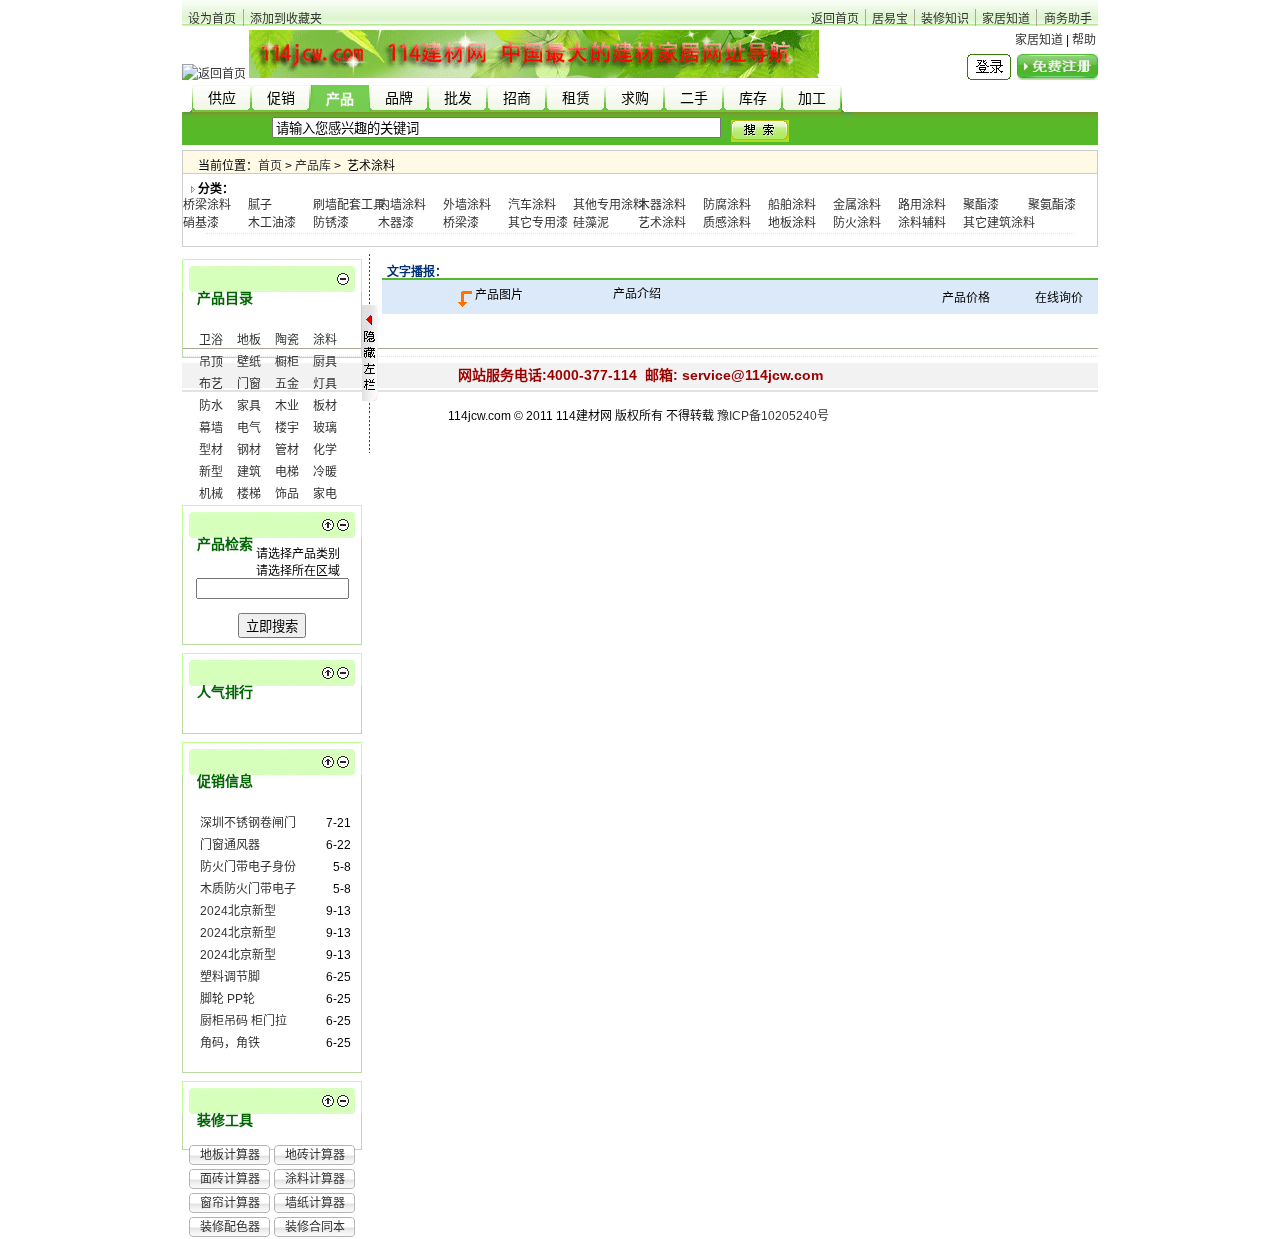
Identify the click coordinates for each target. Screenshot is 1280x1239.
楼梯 (249, 494)
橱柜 (287, 362)
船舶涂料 (792, 205)
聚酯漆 (981, 205)
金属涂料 (857, 205)
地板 (249, 340)
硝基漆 (201, 223)
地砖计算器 (315, 1155)
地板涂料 (792, 223)
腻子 (260, 205)
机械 (211, 494)
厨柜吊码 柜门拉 (243, 1021)
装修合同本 (315, 1227)
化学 (325, 450)
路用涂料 (922, 205)
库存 (753, 98)
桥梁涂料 (207, 205)
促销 (281, 98)
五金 (287, 384)
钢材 (249, 450)
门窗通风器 (230, 845)
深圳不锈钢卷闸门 (248, 823)
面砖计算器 (230, 1179)
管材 (287, 450)
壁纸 (249, 362)
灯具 (325, 384)
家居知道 (1006, 19)
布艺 (211, 384)
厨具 (325, 362)
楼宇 (287, 428)
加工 (812, 98)
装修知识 (945, 19)
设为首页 (212, 19)
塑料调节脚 (230, 977)
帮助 (1084, 40)
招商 (517, 98)
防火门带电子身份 (248, 867)
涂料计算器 (315, 1179)
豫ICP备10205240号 (773, 416)
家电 (325, 494)
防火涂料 (857, 223)
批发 (458, 98)
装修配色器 (230, 1227)
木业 (287, 406)
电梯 (287, 472)
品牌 (399, 98)
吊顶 (211, 362)
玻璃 (325, 428)
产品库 (313, 166)
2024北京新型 (238, 911)
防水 (211, 406)
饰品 (287, 494)
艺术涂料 (662, 223)
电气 (249, 428)
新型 (211, 472)
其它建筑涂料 (999, 223)
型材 (211, 450)
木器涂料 (662, 205)
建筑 (249, 472)
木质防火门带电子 (248, 889)
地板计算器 (230, 1155)
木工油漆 (272, 223)
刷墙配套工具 (349, 205)
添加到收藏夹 (286, 19)
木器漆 (396, 223)
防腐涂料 (727, 205)
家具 (249, 406)
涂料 (325, 340)
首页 (270, 166)
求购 (635, 98)
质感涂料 (727, 223)
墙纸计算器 (315, 1203)
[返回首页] (214, 74)
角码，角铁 (230, 1043)
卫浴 (211, 340)
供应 (222, 98)
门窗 (249, 384)
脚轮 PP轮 (227, 999)
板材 (325, 406)
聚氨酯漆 (1052, 205)
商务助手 (1068, 19)
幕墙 (211, 428)
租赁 (576, 98)
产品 (340, 99)
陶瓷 (287, 340)
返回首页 (835, 19)
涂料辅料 (922, 223)
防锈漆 (331, 223)
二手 (694, 98)
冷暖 (325, 472)
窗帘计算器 (230, 1203)
